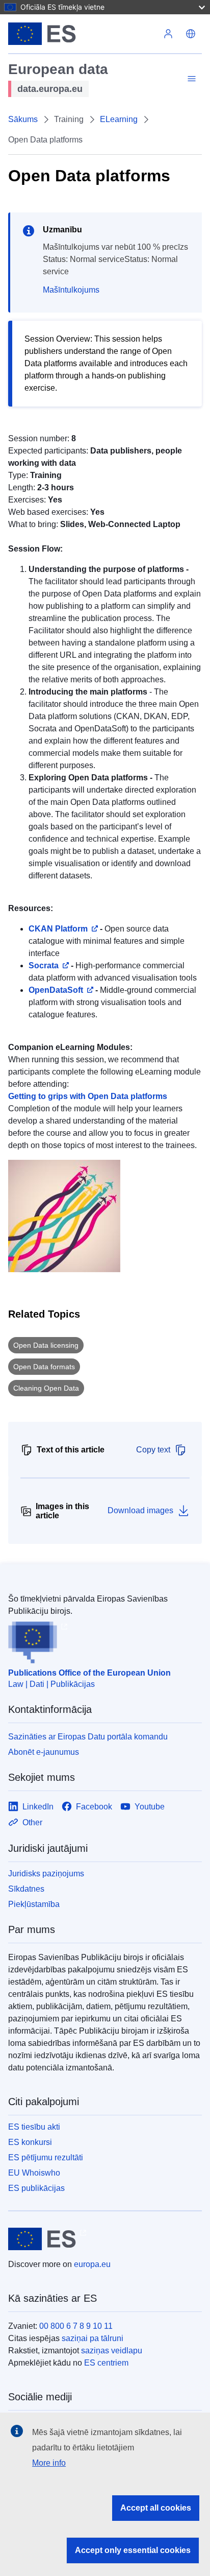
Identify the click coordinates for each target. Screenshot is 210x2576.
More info (49, 2463)
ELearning (119, 119)
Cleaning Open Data (46, 1388)
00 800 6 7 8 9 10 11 (76, 2326)
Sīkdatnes (26, 1889)
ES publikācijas (36, 2188)
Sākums (23, 119)
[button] (191, 34)
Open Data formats (44, 1367)
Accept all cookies (156, 2508)
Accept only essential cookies (133, 2550)
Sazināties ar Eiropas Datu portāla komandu (88, 1737)
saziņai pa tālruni (93, 2338)
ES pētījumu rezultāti (46, 2157)
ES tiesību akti (34, 2127)
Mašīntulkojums (71, 290)
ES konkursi (30, 2142)
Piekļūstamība (34, 1904)
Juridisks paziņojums (46, 1874)
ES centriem (106, 2363)
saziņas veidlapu (112, 2351)
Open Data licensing (46, 1345)
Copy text (153, 1450)
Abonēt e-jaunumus (44, 1752)
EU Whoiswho (34, 2173)
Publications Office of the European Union (89, 1673)
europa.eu (92, 2264)
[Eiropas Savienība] (83, 34)
